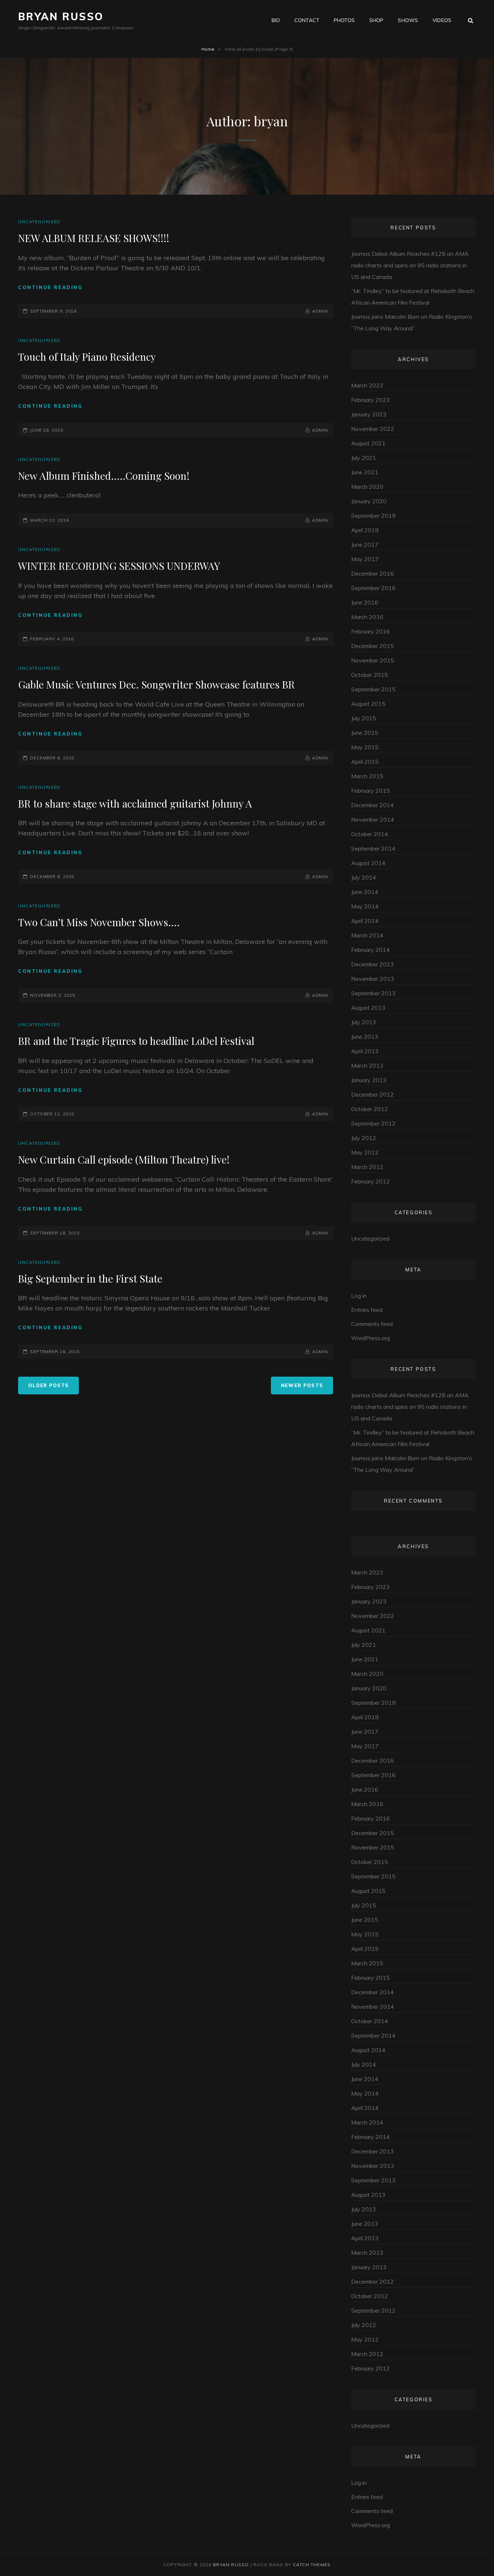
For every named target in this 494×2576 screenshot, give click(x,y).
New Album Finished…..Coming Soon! (104, 476)
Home (208, 49)
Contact (307, 20)
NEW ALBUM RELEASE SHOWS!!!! (94, 238)
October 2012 (370, 1109)
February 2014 (370, 950)
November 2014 (373, 819)
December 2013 (372, 964)
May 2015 (365, 747)
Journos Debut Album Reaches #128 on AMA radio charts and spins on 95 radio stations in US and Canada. (410, 265)
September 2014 (373, 848)
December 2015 (372, 646)
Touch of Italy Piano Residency (87, 357)
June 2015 (365, 733)
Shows (408, 20)
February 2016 (370, 631)
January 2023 (369, 414)
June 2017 (365, 545)
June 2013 (365, 1037)
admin (320, 311)
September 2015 (373, 689)
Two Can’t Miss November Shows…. (99, 922)
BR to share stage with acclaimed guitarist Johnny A (135, 803)
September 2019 (373, 516)
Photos (344, 20)
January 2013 (369, 1080)
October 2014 (370, 834)
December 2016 (372, 573)
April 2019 (365, 530)
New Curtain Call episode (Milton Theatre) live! (124, 1159)
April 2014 (365, 921)
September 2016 (373, 588)
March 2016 (367, 617)
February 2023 (370, 400)
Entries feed (367, 1310)
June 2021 (365, 472)
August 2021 (368, 443)
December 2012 (372, 1094)
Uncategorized (39, 222)
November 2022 (373, 429)
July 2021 (364, 458)
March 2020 (367, 487)
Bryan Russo (61, 16)
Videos (442, 20)
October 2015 (370, 675)
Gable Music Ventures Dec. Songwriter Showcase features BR (156, 684)
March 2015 (367, 776)
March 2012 (367, 1167)
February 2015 (370, 791)
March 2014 (367, 935)
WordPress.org (370, 1338)
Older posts (48, 1385)
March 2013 (367, 1065)
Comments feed (372, 1324)
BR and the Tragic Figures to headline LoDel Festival (136, 1041)
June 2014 (365, 892)
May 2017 (365, 559)
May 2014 (365, 906)
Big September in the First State (90, 1278)
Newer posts (302, 1385)
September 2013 (373, 993)
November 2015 (373, 660)
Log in (359, 1296)
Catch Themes (312, 2565)
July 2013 (364, 1022)
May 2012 (365, 1152)
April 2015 (365, 762)
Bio (276, 20)
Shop (376, 20)
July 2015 (364, 718)
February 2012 (370, 1181)
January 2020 (369, 501)
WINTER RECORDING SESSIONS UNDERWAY (119, 566)
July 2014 (364, 877)
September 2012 (373, 1123)
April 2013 (365, 1051)
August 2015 (368, 704)
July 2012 (364, 1138)
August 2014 (368, 863)
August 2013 (368, 1008)
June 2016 (365, 602)
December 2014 (372, 805)
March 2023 (367, 385)
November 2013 (373, 979)
